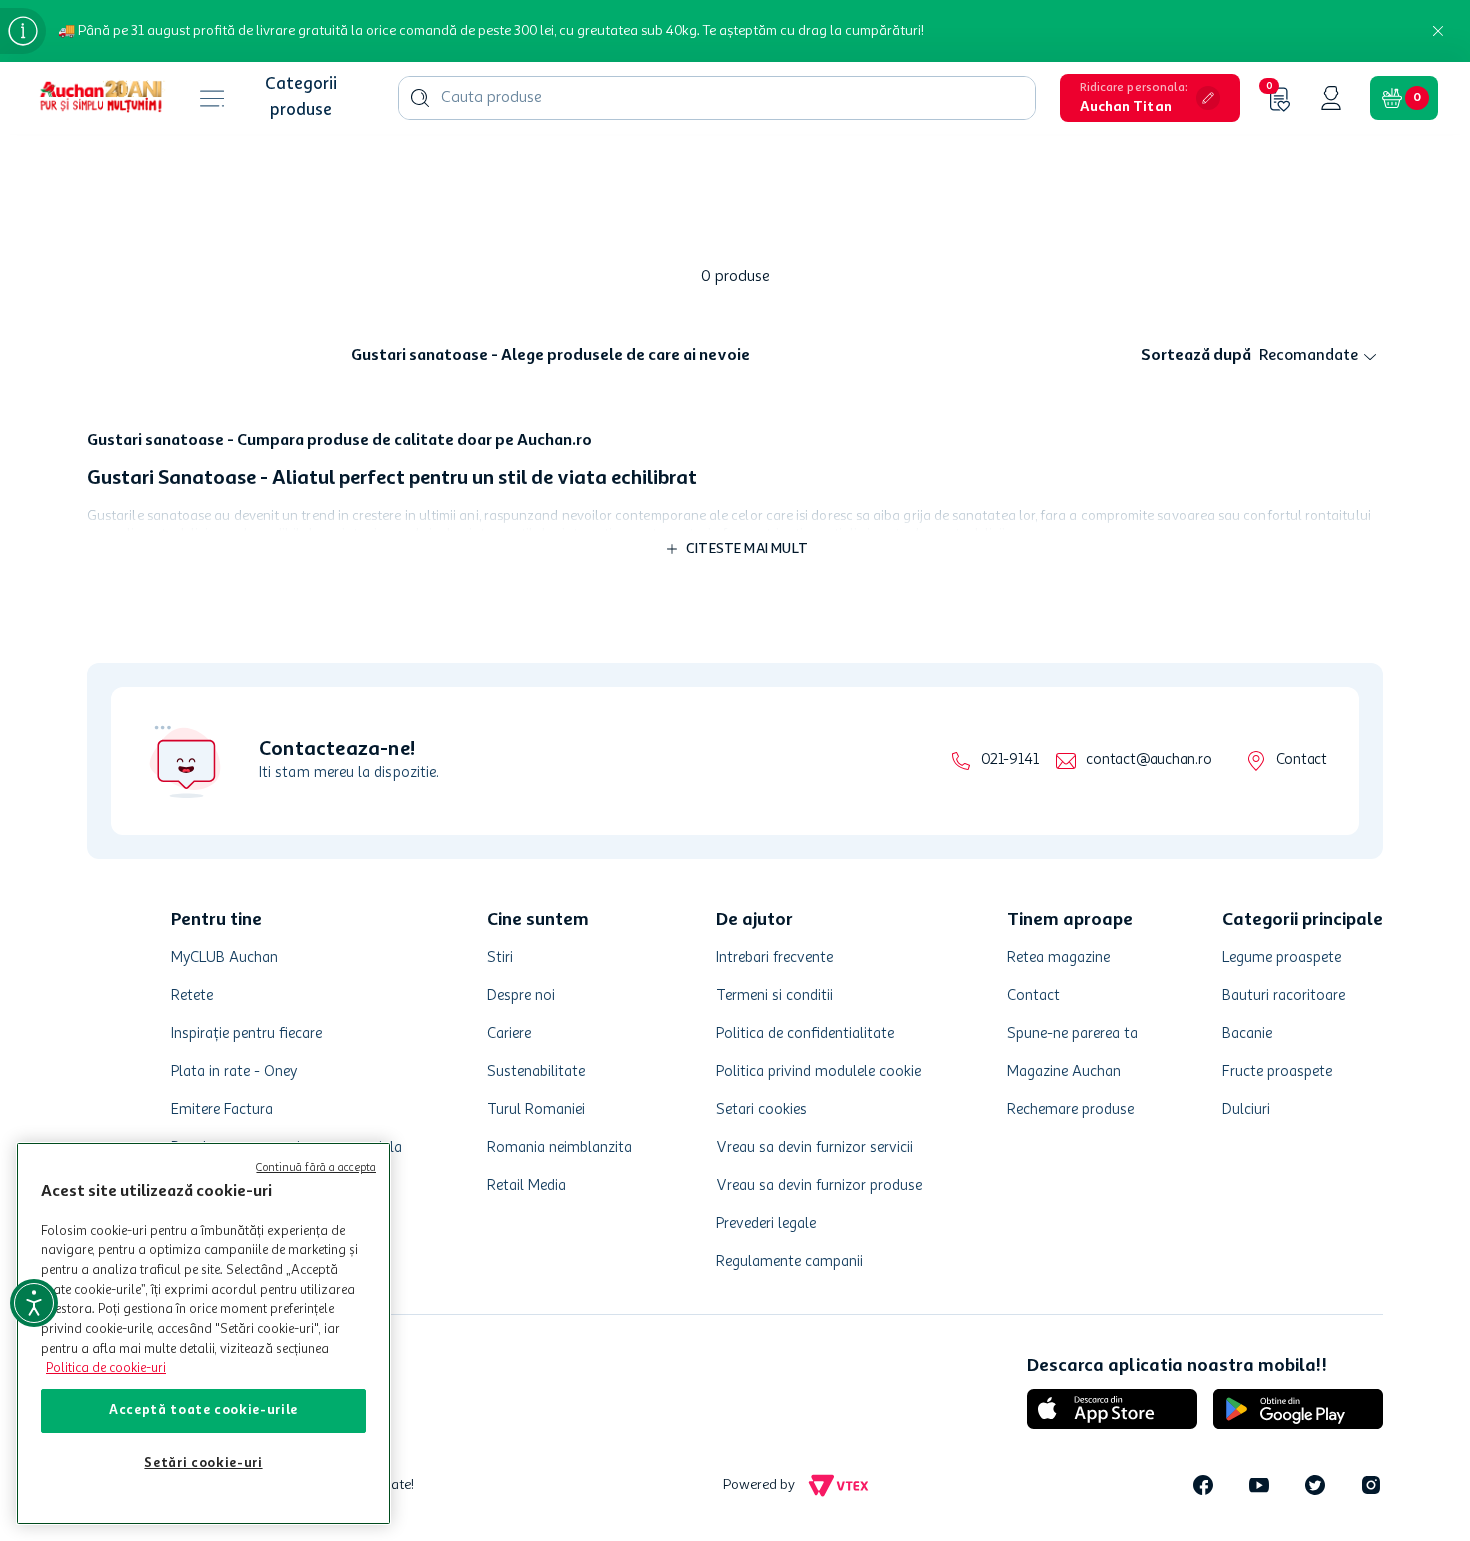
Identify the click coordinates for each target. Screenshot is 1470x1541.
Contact (1301, 760)
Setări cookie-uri (203, 1463)
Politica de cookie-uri (106, 1368)
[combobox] (717, 98)
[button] (1150, 98)
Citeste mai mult (747, 549)
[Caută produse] (420, 98)
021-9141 (1009, 760)
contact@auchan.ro (1148, 760)
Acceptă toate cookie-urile (203, 1410)
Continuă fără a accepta (316, 1168)
